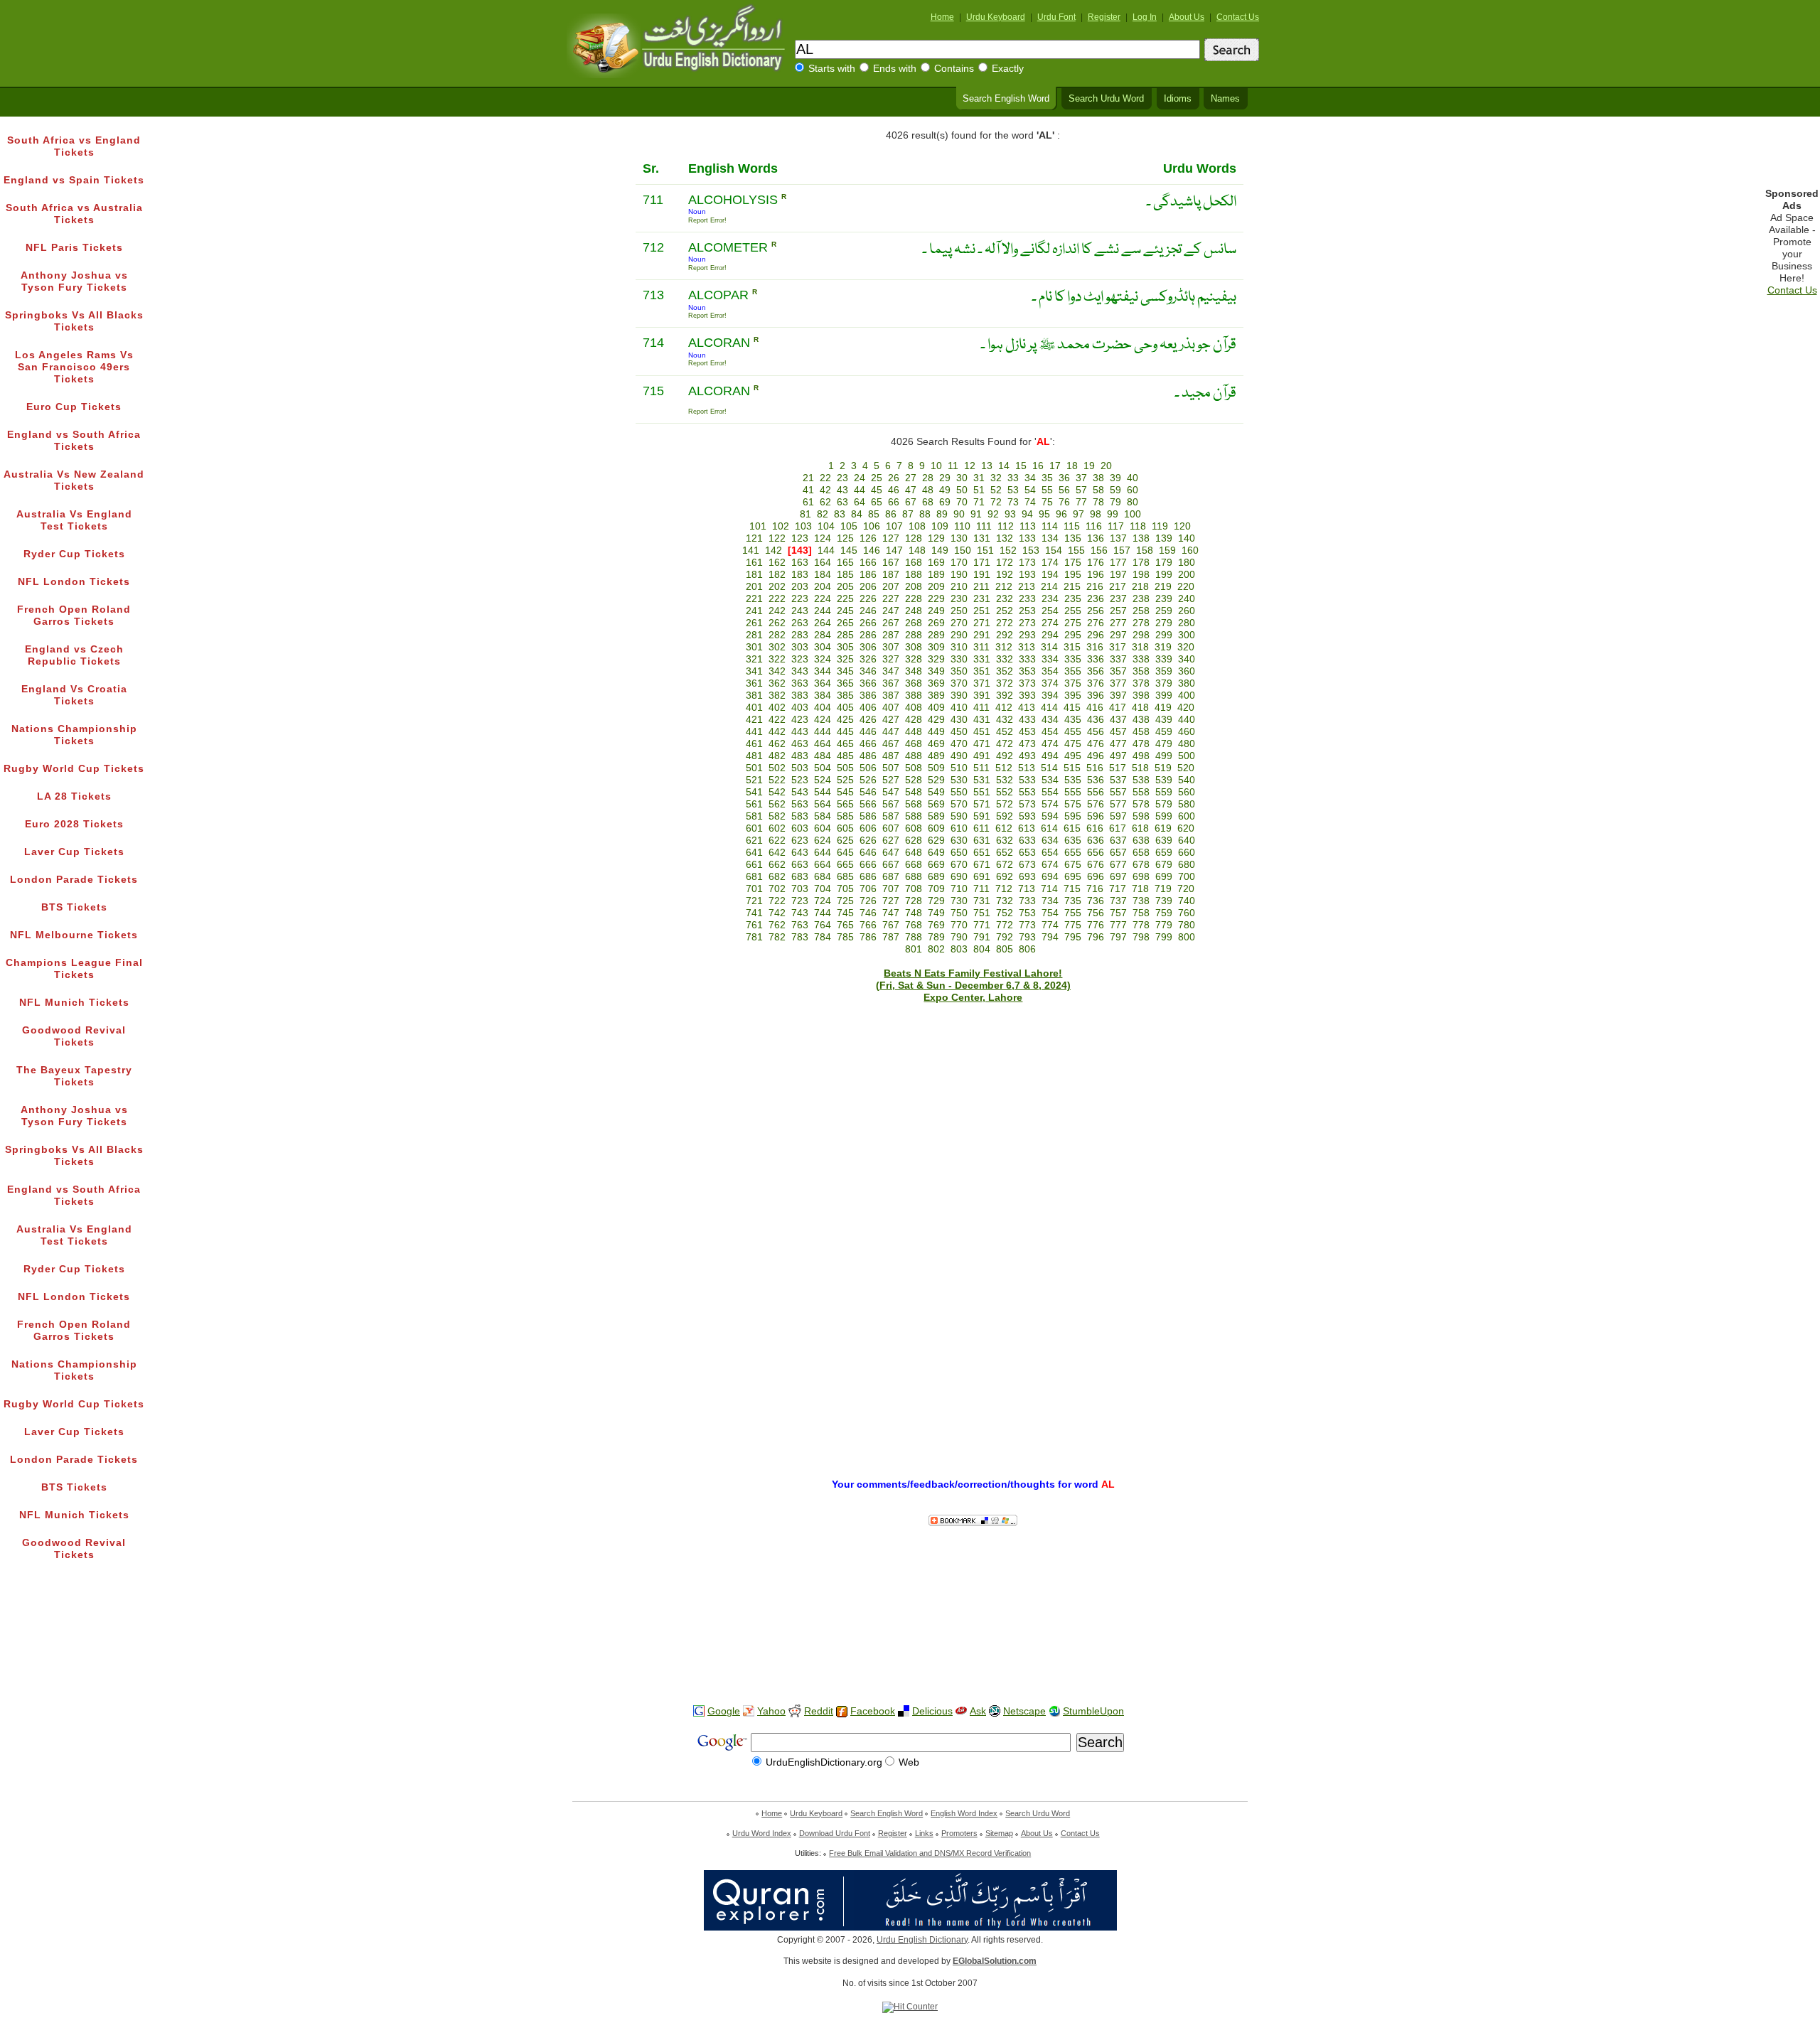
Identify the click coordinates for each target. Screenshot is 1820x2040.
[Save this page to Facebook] (842, 1712)
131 (982, 538)
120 (1182, 526)
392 (1005, 696)
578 (1141, 804)
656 (1096, 853)
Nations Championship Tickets (74, 735)
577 (1118, 804)
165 (845, 563)
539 (1164, 780)
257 (1118, 611)
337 (1118, 659)
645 (845, 853)
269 (936, 623)
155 (1076, 551)
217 (1118, 587)
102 (781, 526)
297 (1118, 635)
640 (1187, 841)
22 (825, 478)
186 (868, 575)
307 (891, 647)
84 (857, 514)
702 (777, 889)
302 (777, 647)
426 (868, 720)
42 (825, 490)
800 (1187, 937)
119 (1160, 526)
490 (959, 756)
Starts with (832, 69)
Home (942, 17)
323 (800, 659)
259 (1164, 611)
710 (959, 889)
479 (1164, 744)
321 (754, 659)
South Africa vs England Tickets (74, 146)
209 (936, 587)
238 (1141, 599)
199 (1164, 575)
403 (800, 708)
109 (940, 526)
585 (845, 816)
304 (823, 647)
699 (1164, 877)
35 (1047, 478)
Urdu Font (1056, 17)
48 (928, 490)
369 (936, 683)
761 (754, 925)
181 (754, 575)
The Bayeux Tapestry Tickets (74, 1076)
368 (914, 683)
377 (1118, 683)
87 (908, 514)
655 (1073, 853)
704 (823, 889)
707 (891, 889)
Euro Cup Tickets (74, 407)
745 (845, 913)
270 (959, 623)
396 (1096, 696)
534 (1050, 780)
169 (936, 563)
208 (914, 587)
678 (1141, 865)
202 (777, 587)
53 (1013, 490)
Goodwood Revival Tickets (74, 1036)
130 (959, 538)
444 (823, 732)
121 (754, 538)
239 (1164, 599)
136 (1096, 538)
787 (891, 937)
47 (911, 490)
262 (777, 623)
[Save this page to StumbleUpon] (1054, 1711)
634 (1050, 841)
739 (1164, 901)
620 (1186, 828)
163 (800, 563)
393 (1027, 696)
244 (823, 611)
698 (1141, 877)
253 (1027, 611)
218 (1140, 587)
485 (845, 756)
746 (868, 913)
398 (1141, 696)
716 (1095, 889)
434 (1050, 720)
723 (800, 901)
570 (959, 804)
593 (1027, 816)
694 (1050, 877)
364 (823, 683)
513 (1027, 768)
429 (936, 720)
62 (825, 502)
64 (860, 502)
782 (777, 937)
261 (754, 623)
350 (959, 671)
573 (1027, 804)
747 (891, 913)
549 (936, 792)
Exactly (1008, 69)
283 (800, 635)
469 (936, 744)
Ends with (895, 69)
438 (1141, 720)
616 (1095, 828)
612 (1004, 828)
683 (800, 877)
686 (868, 877)
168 (914, 563)
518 (1140, 768)
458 (1141, 732)
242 (777, 611)
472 (1005, 744)
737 (1118, 901)
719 (1163, 889)
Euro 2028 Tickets (74, 824)
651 (982, 853)
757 (1118, 913)
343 (800, 671)
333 (1027, 659)
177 (1118, 563)
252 (1005, 611)
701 (754, 889)
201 (754, 587)
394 (1050, 696)
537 (1118, 780)
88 (925, 514)
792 (1005, 937)
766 (868, 925)
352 (1005, 671)
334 (1050, 659)
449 (936, 732)
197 (1118, 575)
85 (874, 514)
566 (868, 804)
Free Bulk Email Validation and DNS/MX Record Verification (930, 1853)
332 (1005, 659)
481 (754, 756)
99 (1113, 514)
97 (1078, 514)
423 (800, 720)
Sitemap (999, 1833)
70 (962, 502)
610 (959, 828)
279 (1164, 623)
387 (891, 696)
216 (1095, 587)
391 (982, 696)
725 (845, 901)
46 (894, 490)
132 (1005, 538)
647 (891, 853)
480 (1187, 744)
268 (914, 623)
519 (1163, 768)
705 (845, 889)
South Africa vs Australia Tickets (74, 214)
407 (891, 708)
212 (1004, 587)
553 (1027, 792)
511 (981, 768)
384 (823, 696)
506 (868, 768)
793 (1027, 937)
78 (1098, 502)
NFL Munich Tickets (74, 1003)
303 (800, 647)
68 (928, 502)
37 (1081, 478)
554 (1050, 792)
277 (1118, 623)
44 (860, 490)
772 (1005, 925)
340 (1187, 659)
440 (1187, 720)
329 (936, 659)
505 (845, 768)
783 (800, 937)
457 (1118, 732)
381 (754, 696)
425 (845, 720)
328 (914, 659)
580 (1187, 804)
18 (1072, 466)
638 (1141, 841)
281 (754, 635)
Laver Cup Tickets (74, 852)
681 (754, 877)
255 (1073, 611)
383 (800, 696)
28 (928, 478)
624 (823, 841)
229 (936, 599)
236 (1096, 599)
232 (1005, 599)
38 (1098, 478)
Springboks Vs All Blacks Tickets (74, 321)
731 (982, 901)
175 (1073, 563)
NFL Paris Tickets (74, 248)
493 (1027, 756)
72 (996, 502)
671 (982, 865)
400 (1187, 696)
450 (959, 732)
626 (868, 841)
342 (777, 671)
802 (936, 949)
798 (1141, 937)
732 (1005, 901)
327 (891, 659)
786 (868, 937)
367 (891, 683)
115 (1072, 526)
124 (823, 538)
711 (981, 889)
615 (1072, 828)
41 (808, 490)
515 (1072, 768)
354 (1050, 671)
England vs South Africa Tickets (74, 441)
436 (1096, 720)
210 (959, 587)
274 (1050, 623)
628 (914, 841)
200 (1187, 575)
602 (777, 828)
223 (800, 599)
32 (996, 478)
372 (1005, 683)
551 (982, 792)
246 (868, 611)
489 (936, 756)
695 (1073, 877)
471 (982, 744)
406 (868, 708)
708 (914, 889)
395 (1073, 696)
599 (1164, 816)
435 (1073, 720)
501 (754, 768)
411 (981, 708)
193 (1027, 575)
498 (1141, 756)
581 (754, 816)
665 (845, 865)
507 (891, 768)
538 (1141, 780)
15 (1021, 466)
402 (777, 708)
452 (1005, 732)
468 (914, 744)
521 (754, 780)
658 (1141, 853)
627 (891, 841)
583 (800, 816)
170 (959, 563)
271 (982, 623)
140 (1187, 538)
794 (1050, 937)
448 (914, 732)
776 (1096, 925)
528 (914, 780)
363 (800, 683)
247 (891, 611)
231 (982, 599)
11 (953, 466)
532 (1005, 780)
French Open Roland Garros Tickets (74, 616)
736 (1096, 901)
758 (1141, 913)
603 (800, 828)
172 (1005, 563)
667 (891, 865)
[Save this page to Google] (699, 1711)
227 (891, 599)
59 (1115, 490)
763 (800, 925)
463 (800, 744)
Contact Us (1238, 17)
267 (891, 623)
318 (1140, 647)
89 (942, 514)
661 (754, 865)
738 (1141, 901)
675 (1073, 865)
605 (845, 828)
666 (868, 865)
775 (1073, 925)
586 (868, 816)
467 (891, 744)
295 (1073, 635)
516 (1095, 768)
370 (959, 683)
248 (914, 611)
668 (914, 865)
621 (754, 841)
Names (1225, 99)
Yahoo (771, 1711)
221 (754, 599)
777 (1118, 925)
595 (1073, 816)
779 (1164, 925)
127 (891, 538)
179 (1164, 563)
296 (1096, 635)
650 (959, 853)
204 (823, 587)
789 (936, 937)
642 (777, 853)
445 (845, 732)
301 (754, 647)
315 (1072, 647)
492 (1005, 756)
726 (868, 901)
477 (1118, 744)
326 (868, 659)
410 (959, 708)
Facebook (873, 1711)
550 (959, 792)
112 (1006, 526)
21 (808, 478)
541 (754, 792)
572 (1005, 804)
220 (1186, 587)
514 (1049, 768)
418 (1140, 708)
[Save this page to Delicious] (904, 1711)
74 (1030, 502)
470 (959, 744)
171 (982, 563)
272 (1005, 623)
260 (1187, 611)
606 (868, 828)
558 (1141, 792)
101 (758, 526)
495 (1073, 756)
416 (1095, 708)
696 (1096, 877)
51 (979, 490)
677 (1118, 865)
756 (1096, 913)
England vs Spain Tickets (74, 180)
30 (962, 478)
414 (1049, 708)
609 (936, 828)
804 (982, 949)
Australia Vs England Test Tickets (74, 520)
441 (754, 732)
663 (800, 865)
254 (1050, 611)
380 (1187, 683)
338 (1141, 659)
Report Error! (707, 220)
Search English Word (1006, 99)
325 (845, 659)
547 (891, 792)
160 (1190, 551)
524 (823, 780)
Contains (954, 69)
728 (914, 901)
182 (777, 575)
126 (868, 538)
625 (845, 841)
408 (914, 708)
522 (777, 780)
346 (868, 671)
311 (981, 647)
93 (1010, 514)
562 (777, 804)
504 (823, 768)
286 (868, 635)
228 (914, 599)
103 (803, 526)
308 (914, 647)
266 (868, 623)
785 (845, 937)
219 (1163, 587)
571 (982, 804)
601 (754, 828)
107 (894, 526)
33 (1013, 478)
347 (891, 671)
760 (1187, 913)
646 (868, 853)
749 (936, 913)
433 (1027, 720)
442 (777, 732)
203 (800, 587)
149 (940, 551)
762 (777, 925)
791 (982, 937)
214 (1049, 587)
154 (1054, 551)
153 (1031, 551)
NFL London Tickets (74, 582)
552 (1005, 792)
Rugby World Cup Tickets (74, 769)
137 (1118, 538)
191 (982, 575)
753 (1027, 913)
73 (1013, 502)
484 (823, 756)
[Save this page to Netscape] (995, 1711)
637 (1118, 841)
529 (936, 780)
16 (1038, 466)
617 (1118, 828)
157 (1122, 551)
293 (1027, 635)
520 (1186, 768)
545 (845, 792)
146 (872, 551)
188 (914, 575)
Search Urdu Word (1106, 99)
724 (823, 901)
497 (1118, 756)
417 (1118, 708)
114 (1050, 526)
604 (823, 828)
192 (1005, 575)
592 (1005, 816)
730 (959, 901)
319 (1163, 647)
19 (1089, 466)
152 (1008, 551)
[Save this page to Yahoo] (749, 1711)
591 (982, 816)
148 (917, 551)
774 (1050, 925)
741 (754, 913)
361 (754, 683)
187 (891, 575)
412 (1004, 708)
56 (1064, 490)
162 (777, 563)
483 (800, 756)
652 (1005, 853)
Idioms (1178, 99)
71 (979, 502)
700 (1187, 877)
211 (981, 587)
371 (982, 683)
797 (1118, 937)
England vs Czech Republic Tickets (74, 655)
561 (754, 804)
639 (1164, 841)
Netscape (1024, 1711)
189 (936, 575)
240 (1187, 599)
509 (936, 768)
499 (1164, 756)
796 (1096, 937)
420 (1186, 708)
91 (976, 514)
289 (936, 635)
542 (777, 792)
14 (1004, 466)
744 (823, 913)
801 (914, 949)
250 (959, 611)
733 (1027, 901)
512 (1004, 768)
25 (877, 478)
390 (959, 696)
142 (773, 551)
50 (962, 490)
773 (1027, 925)
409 (936, 708)
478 (1141, 744)
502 (777, 768)
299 (1164, 635)
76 (1064, 502)
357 (1118, 671)
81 (805, 514)
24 (860, 478)
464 (823, 744)
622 (777, 841)
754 (1050, 913)
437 (1118, 720)
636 (1096, 841)
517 (1118, 768)
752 (1005, 913)
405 (845, 708)
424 (823, 720)
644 (823, 853)
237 (1118, 599)
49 (945, 490)
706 (868, 889)
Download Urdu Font (835, 1833)
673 (1027, 865)
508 (914, 768)
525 (845, 780)
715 (1072, 889)
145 (849, 551)
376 (1096, 683)
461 (754, 744)
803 (959, 949)
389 (936, 696)
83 (840, 514)
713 (1027, 889)
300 (1187, 635)
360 (1187, 671)
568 (914, 804)
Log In (1145, 17)
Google (724, 1711)
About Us (1187, 17)
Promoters (959, 1833)
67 (911, 502)
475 (1073, 744)
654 (1050, 853)
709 (936, 889)
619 (1163, 828)
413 (1027, 708)
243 (800, 611)
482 (777, 756)
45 (877, 490)
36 (1064, 478)
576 (1096, 804)
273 (1027, 623)
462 (777, 744)
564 (823, 804)
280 (1187, 623)
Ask (978, 1711)
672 (1005, 865)
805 (1005, 949)
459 (1164, 732)
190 (959, 575)
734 (1050, 901)
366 (868, 683)
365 (845, 683)
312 (1004, 647)
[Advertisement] (910, 1648)
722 (777, 901)
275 (1073, 623)
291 (982, 635)
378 (1141, 683)
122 (777, 538)
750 (959, 913)
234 (1050, 599)
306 (868, 647)
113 (1028, 526)
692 (1005, 877)
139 (1164, 538)
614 (1049, 828)
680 (1187, 865)
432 (1005, 720)
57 (1081, 490)
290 (959, 635)
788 (914, 937)
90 (959, 514)
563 (800, 804)
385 (845, 696)
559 (1164, 792)
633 (1027, 841)
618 (1140, 828)
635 (1073, 841)
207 (891, 587)
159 (1167, 551)
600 (1187, 816)
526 (868, 780)
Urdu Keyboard (996, 17)
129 (936, 538)
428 (914, 720)
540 (1187, 780)
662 (777, 865)
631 (982, 841)
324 (823, 659)
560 (1187, 792)
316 (1095, 647)
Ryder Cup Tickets (74, 554)
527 (891, 780)
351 (982, 671)
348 (914, 671)
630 (959, 841)
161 (754, 563)
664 (823, 865)
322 (777, 659)
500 (1187, 756)
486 (868, 756)
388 (914, 696)
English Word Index (964, 1813)
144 (826, 551)
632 (1005, 841)
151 (985, 551)
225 (845, 599)
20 (1106, 466)
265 (845, 623)
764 (823, 925)
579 (1164, 804)
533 (1027, 780)
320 (1186, 647)
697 (1118, 877)
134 (1050, 538)
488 (914, 756)
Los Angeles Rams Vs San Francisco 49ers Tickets (74, 367)
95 (1044, 514)
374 (1050, 683)
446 (868, 732)
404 (823, 708)
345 (845, 671)
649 (936, 853)
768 (914, 925)
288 (914, 635)
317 (1118, 647)
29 (945, 478)
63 (842, 502)
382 (777, 696)
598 (1141, 816)
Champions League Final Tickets (74, 969)
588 (914, 816)
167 (891, 563)
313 (1027, 647)
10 (936, 466)
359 (1164, 671)
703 (800, 889)
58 (1098, 490)
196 (1096, 575)
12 (970, 466)
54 (1030, 490)
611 (981, 828)
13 (987, 466)
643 (800, 853)
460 (1187, 732)
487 (891, 756)
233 (1027, 599)
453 (1027, 732)
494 (1050, 756)
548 (914, 792)
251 (982, 611)
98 (1096, 514)
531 (982, 780)
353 (1027, 671)
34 (1030, 478)
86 (891, 514)
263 (800, 623)
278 (1141, 623)
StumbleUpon (1093, 1711)
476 (1096, 744)
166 (868, 563)
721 (754, 901)
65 (877, 502)
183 (800, 575)
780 (1187, 925)
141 (751, 551)
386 (868, 696)
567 (891, 804)
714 (1049, 889)
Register (1104, 17)
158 (1145, 551)
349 (936, 671)
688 (914, 877)
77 (1081, 502)
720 (1186, 889)
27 (911, 478)
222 (777, 599)
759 (1164, 913)
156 (1099, 551)
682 (777, 877)
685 (845, 877)
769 (936, 925)
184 (823, 575)
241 (754, 611)
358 (1141, 671)
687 (891, 877)
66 (894, 502)
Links (924, 1833)
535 (1073, 780)
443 (800, 732)
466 (868, 744)
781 (754, 937)
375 (1073, 683)
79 (1115, 502)
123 (800, 538)
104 (826, 526)
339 (1164, 659)
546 (868, 792)
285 (845, 635)
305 (845, 647)
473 (1027, 744)
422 (777, 720)
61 (808, 502)
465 (845, 744)
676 (1096, 865)
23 (842, 478)
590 (959, 816)
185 (845, 575)
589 (936, 816)
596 (1096, 816)
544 (823, 792)
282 (777, 635)
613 (1027, 828)
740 (1187, 901)
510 (959, 768)
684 (823, 877)
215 (1072, 587)
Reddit (819, 1711)
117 (1116, 526)
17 (1055, 466)
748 (914, 913)
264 (823, 623)
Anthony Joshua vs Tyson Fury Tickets (74, 281)
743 (800, 913)
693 (1027, 877)
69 (945, 502)
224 (823, 599)
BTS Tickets (74, 907)
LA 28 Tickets (74, 796)
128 (914, 538)
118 (1138, 526)
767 (891, 925)
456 (1096, 732)
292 (1005, 635)
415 (1072, 708)
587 (891, 816)
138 (1141, 538)
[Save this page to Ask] (961, 1711)
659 (1164, 853)
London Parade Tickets (74, 880)
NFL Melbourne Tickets (74, 935)
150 (963, 551)
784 (823, 937)
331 (982, 659)
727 (891, 901)
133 (1027, 538)
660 (1187, 853)
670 (959, 865)
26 (894, 478)
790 (959, 937)
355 (1073, 671)
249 (936, 611)
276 (1096, 623)
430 (959, 720)
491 (982, 756)
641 (754, 853)
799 (1164, 937)
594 (1050, 816)
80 (1133, 502)
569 (936, 804)
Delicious (932, 1711)
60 (1133, 490)
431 (982, 720)
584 (823, 816)
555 (1073, 792)
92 (993, 514)
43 (842, 490)
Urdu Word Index (762, 1833)
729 (936, 901)
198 (1141, 575)
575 (1073, 804)
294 (1050, 635)
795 (1073, 937)
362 (777, 683)
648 (914, 853)
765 (845, 925)
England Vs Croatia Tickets (74, 695)
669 (936, 865)
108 (917, 526)
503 (800, 768)
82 (823, 514)
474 (1050, 744)
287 (891, 635)
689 (936, 877)
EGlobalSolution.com (995, 1961)
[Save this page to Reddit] (795, 1712)
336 (1096, 659)
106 (872, 526)
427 (891, 720)
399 (1164, 696)
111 (984, 526)
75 (1047, 502)
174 (1050, 563)
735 (1073, 901)
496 (1096, 756)
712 (1004, 889)
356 (1096, 671)
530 (959, 780)
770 (959, 925)
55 (1047, 490)
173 (1027, 563)
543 (800, 792)
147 (894, 551)
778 (1141, 925)
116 (1094, 526)
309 (936, 647)
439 (1164, 720)
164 (823, 563)
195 (1073, 575)
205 (845, 587)
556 (1096, 792)
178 (1141, 563)
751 (982, 913)
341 (754, 671)
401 (754, 708)
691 (982, 877)
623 (800, 841)
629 (936, 841)
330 (959, 659)
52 (996, 490)
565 (845, 804)
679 (1164, 865)
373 (1027, 683)
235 (1073, 599)
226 (868, 599)
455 (1073, 732)
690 (959, 877)
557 (1118, 792)
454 (1050, 732)
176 (1096, 563)
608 (914, 828)
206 (868, 587)
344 (823, 671)
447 (891, 732)
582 (777, 816)
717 (1118, 889)
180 (1187, 563)
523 (800, 780)
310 (959, 647)
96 (1061, 514)
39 (1115, 478)
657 (1118, 853)
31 (979, 478)
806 (1027, 949)
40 (1133, 478)
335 (1073, 659)
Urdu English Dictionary (922, 1940)
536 (1096, 780)
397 (1118, 696)
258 (1141, 611)
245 (845, 611)
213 (1027, 587)
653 (1027, 853)
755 (1073, 913)
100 (1133, 514)
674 (1050, 865)
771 (982, 925)
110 (962, 526)
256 (1096, 611)
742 (777, 913)
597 (1118, 816)
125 (845, 538)
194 (1050, 575)
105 (849, 526)
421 (754, 720)
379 (1164, 683)
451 (982, 732)
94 (1027, 514)
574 (1050, 804)
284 (823, 635)
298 (1141, 635)
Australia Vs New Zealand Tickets (74, 481)
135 (1073, 538)
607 (891, 828)
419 (1163, 708)
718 (1140, 889)
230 (959, 599)
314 (1049, 647)
